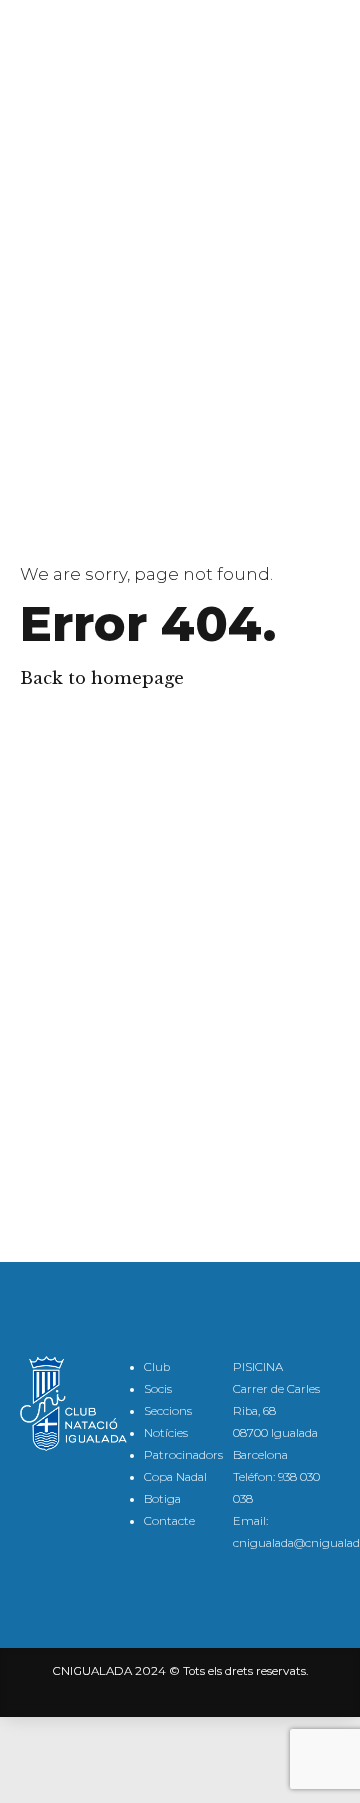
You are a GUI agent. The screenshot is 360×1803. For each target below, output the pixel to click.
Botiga (162, 1499)
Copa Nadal (175, 1477)
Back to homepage (102, 678)
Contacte (169, 1521)
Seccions (168, 1411)
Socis (158, 1389)
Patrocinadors (183, 1455)
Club (157, 1367)
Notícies (166, 1433)
